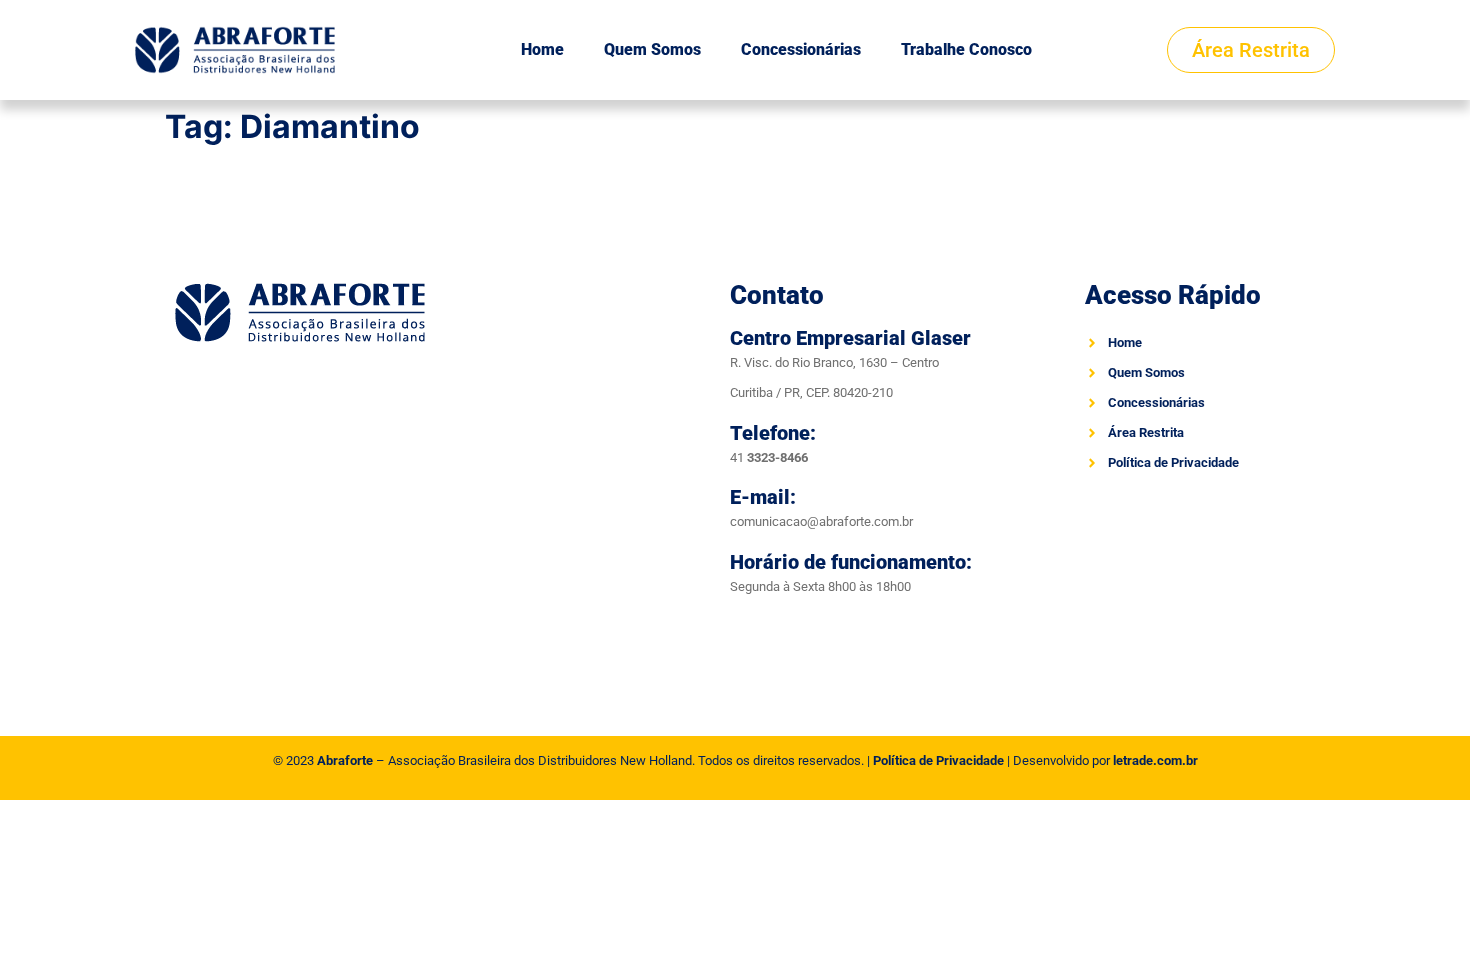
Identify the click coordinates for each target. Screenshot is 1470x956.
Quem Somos (652, 49)
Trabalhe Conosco (966, 49)
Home (542, 49)
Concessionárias (801, 49)
